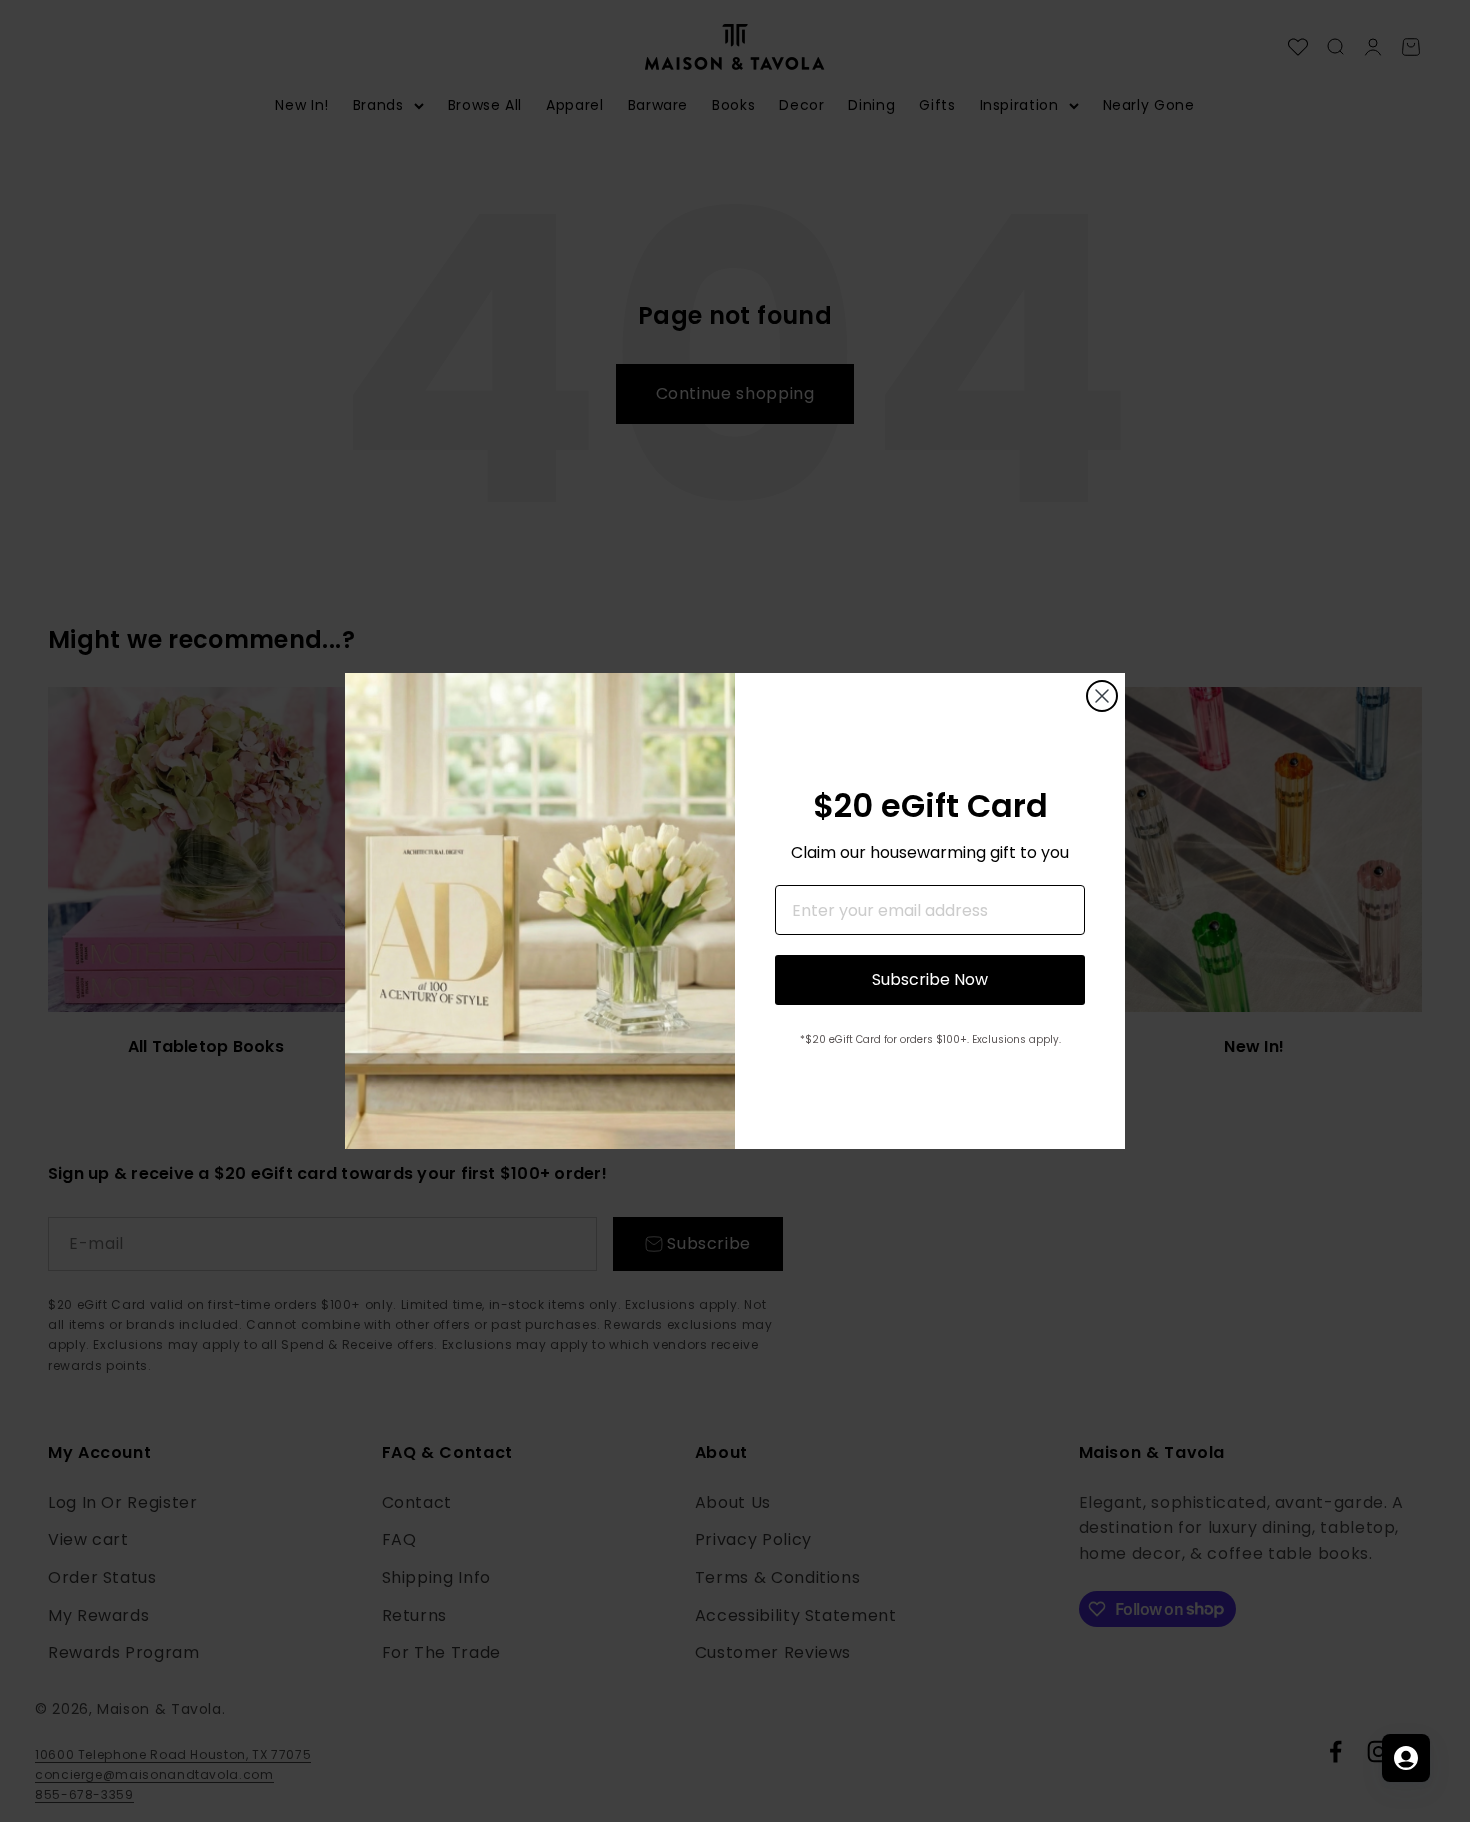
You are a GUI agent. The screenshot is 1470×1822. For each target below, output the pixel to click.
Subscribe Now (930, 979)
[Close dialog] (1102, 696)
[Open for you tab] (1406, 1758)
